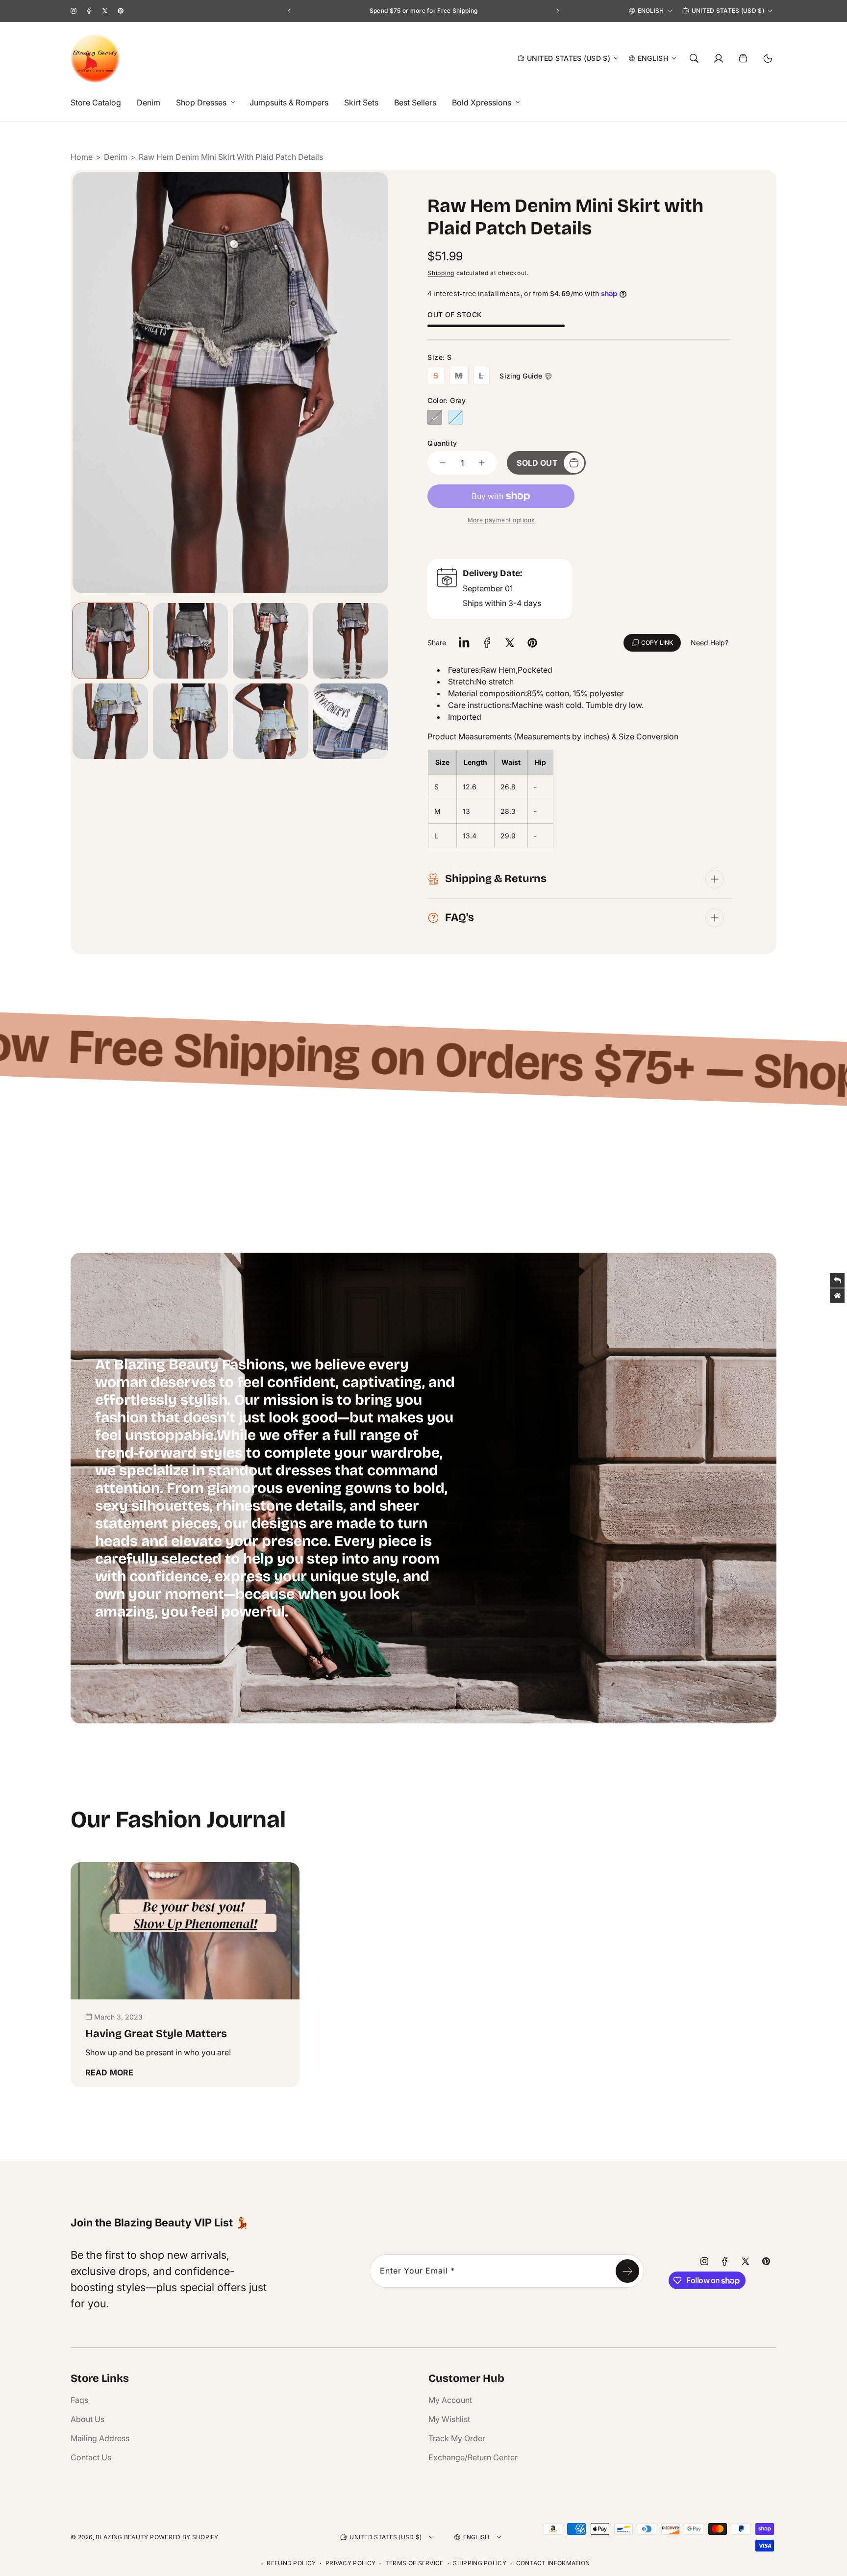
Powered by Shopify (184, 2537)
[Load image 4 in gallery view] (351, 641)
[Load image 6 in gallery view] (191, 721)
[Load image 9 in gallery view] (351, 721)
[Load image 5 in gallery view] (110, 721)
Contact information (553, 2563)
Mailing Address (100, 2438)
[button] (203, 103)
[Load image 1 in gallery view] (110, 641)
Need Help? (710, 643)
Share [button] (437, 643)
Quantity (442, 443)
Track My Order (457, 2438)
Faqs (79, 2400)
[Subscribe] (627, 2271)
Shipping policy (480, 2563)
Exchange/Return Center (473, 2457)
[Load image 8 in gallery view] (271, 721)
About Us (87, 2419)
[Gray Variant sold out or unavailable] (435, 417)
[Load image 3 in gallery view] (271, 641)
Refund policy (291, 2563)
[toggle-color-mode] (768, 58)
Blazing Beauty (122, 2537)
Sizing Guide (521, 376)
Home (82, 157)
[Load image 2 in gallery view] (191, 641)
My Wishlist (449, 2419)
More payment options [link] (501, 520)
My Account (450, 2400)
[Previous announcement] (289, 11)
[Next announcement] (558, 11)
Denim (116, 157)
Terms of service (414, 2563)
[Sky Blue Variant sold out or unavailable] (455, 417)
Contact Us (91, 2457)
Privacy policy (350, 2563)
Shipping (441, 273)
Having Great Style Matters (156, 2034)
